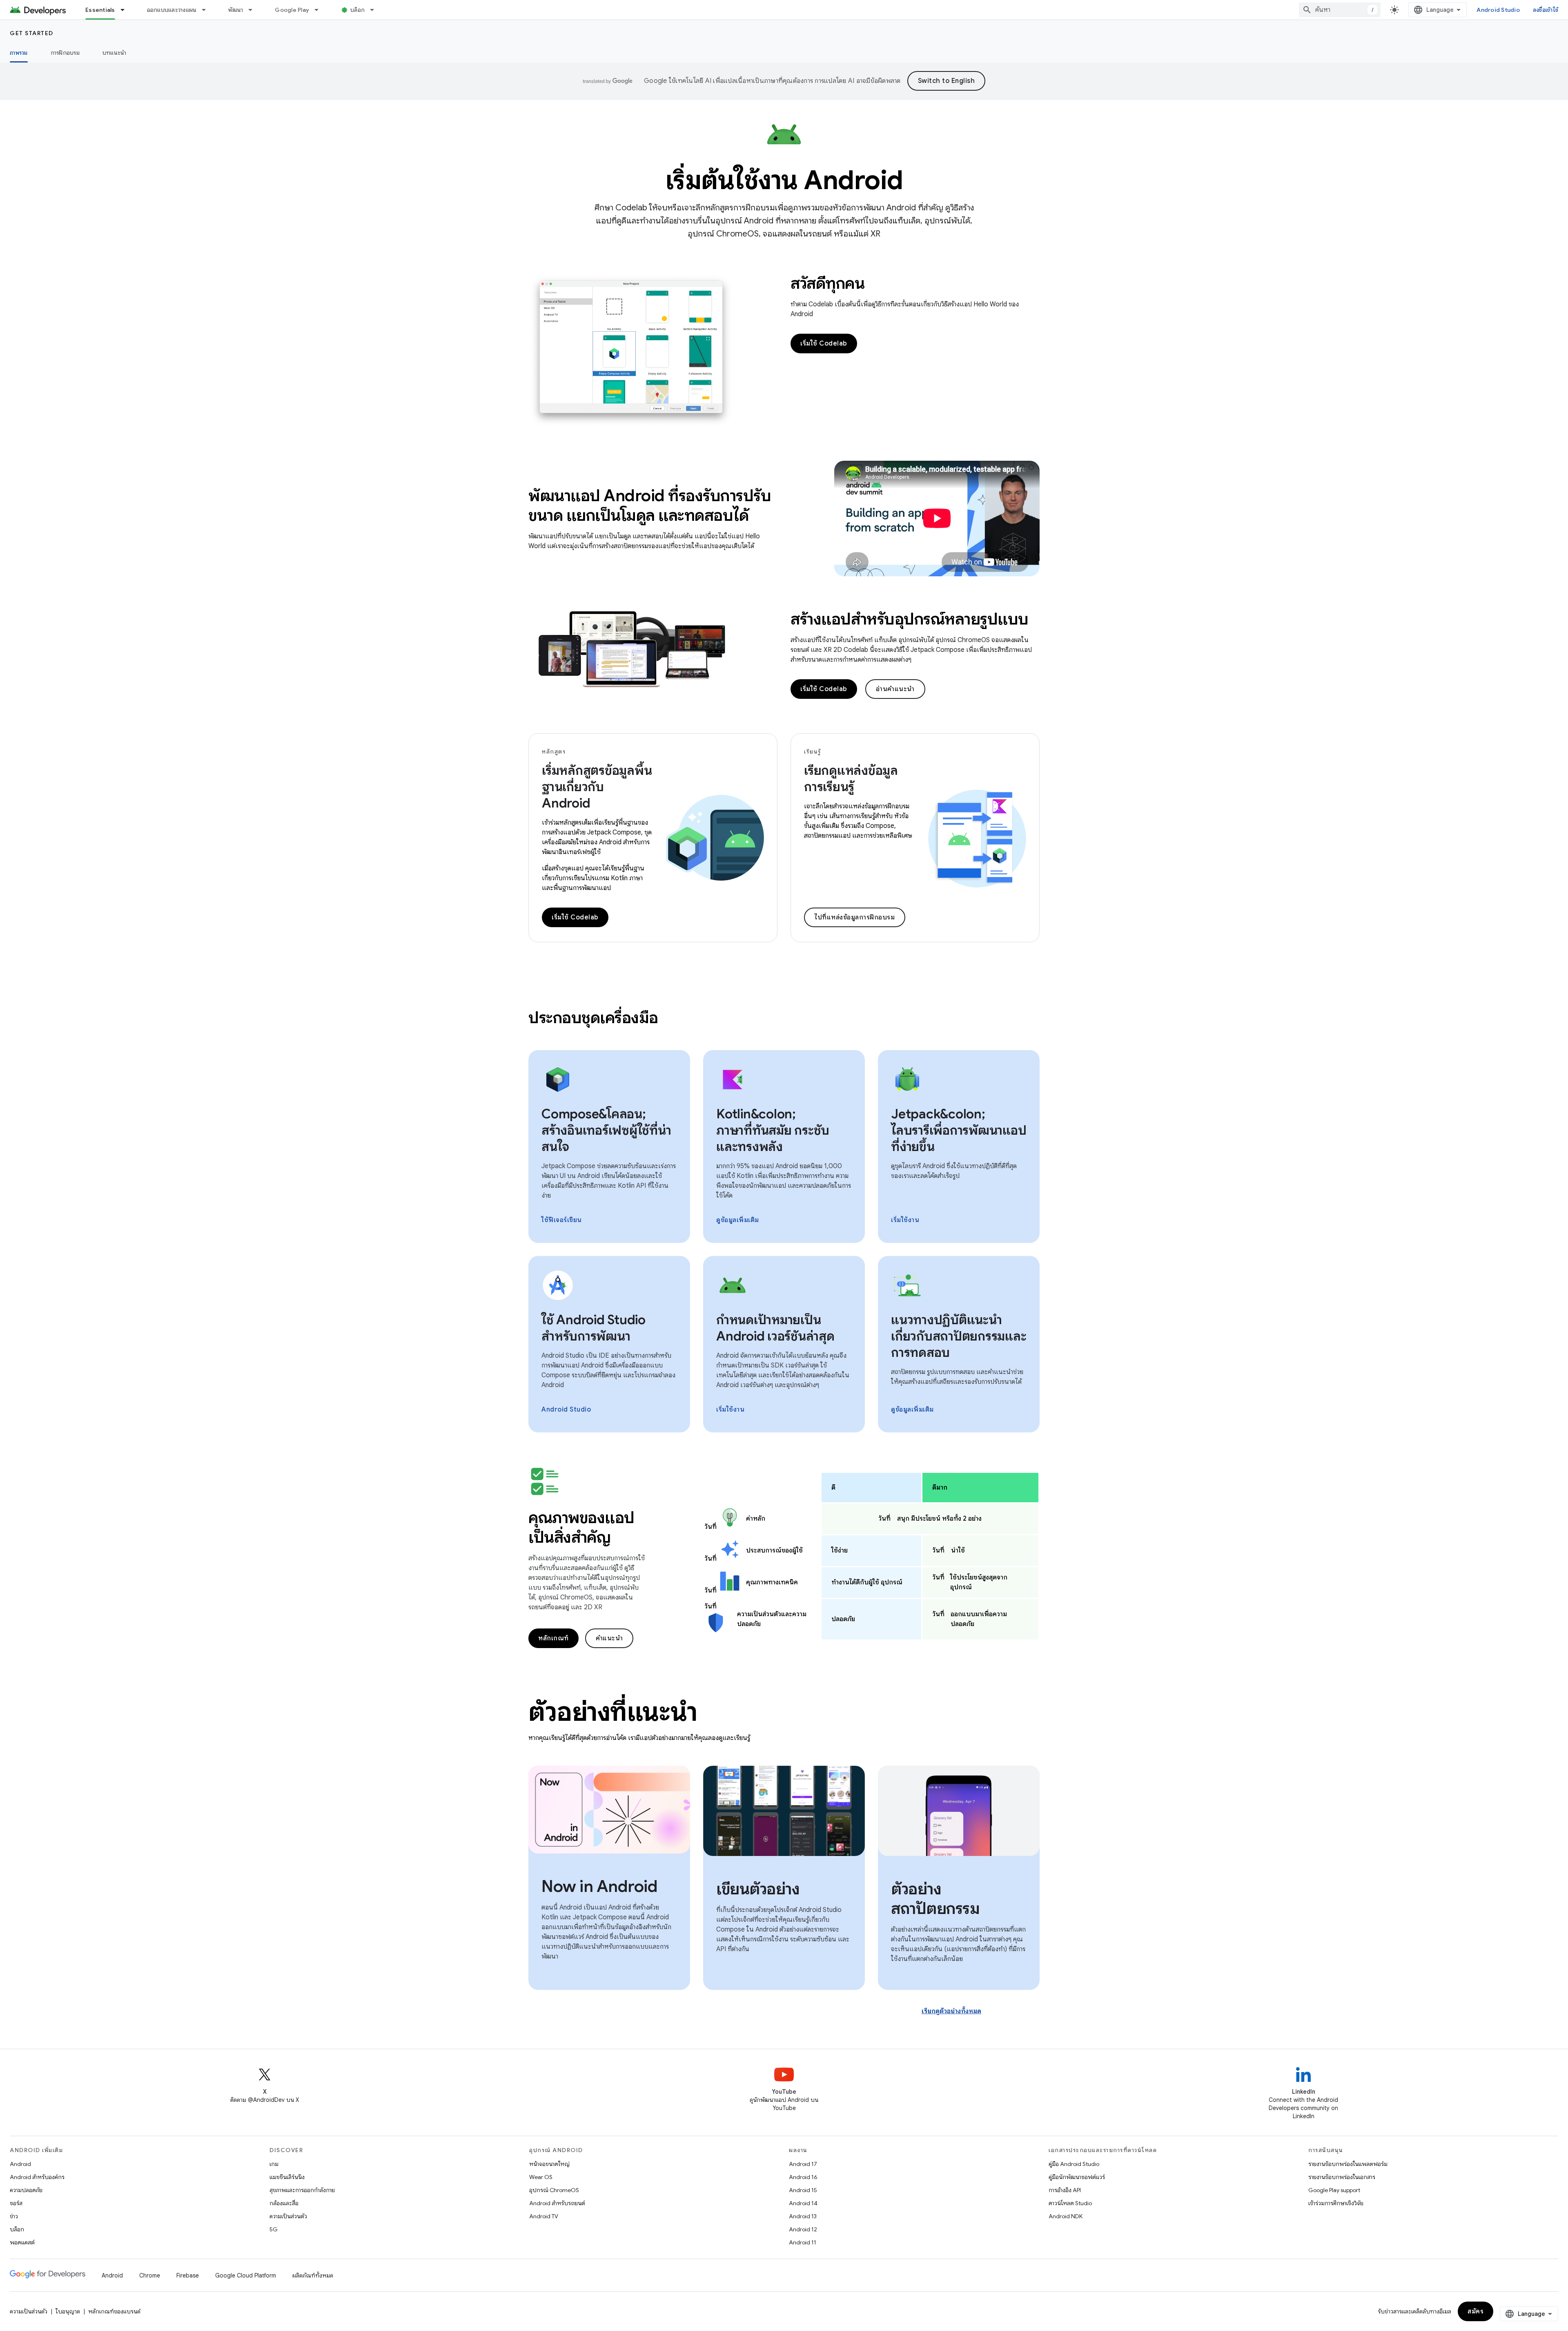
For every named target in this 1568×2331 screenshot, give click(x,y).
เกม (274, 2164)
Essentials (100, 10)
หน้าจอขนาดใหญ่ (549, 2164)
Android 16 (803, 2177)
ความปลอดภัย (26, 2190)
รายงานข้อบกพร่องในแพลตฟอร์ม (1348, 2164)
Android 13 (803, 2216)
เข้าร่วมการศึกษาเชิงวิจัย (1336, 2203)
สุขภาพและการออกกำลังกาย (302, 2190)
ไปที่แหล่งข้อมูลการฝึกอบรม (855, 917)
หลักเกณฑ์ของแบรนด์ (114, 2311)
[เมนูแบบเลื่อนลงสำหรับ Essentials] (126, 10)
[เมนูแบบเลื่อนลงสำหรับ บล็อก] (376, 10)
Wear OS (541, 2177)
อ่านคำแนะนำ (895, 689)
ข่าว (14, 2216)
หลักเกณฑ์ (553, 1638)
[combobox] (1340, 10)
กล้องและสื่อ (284, 2203)
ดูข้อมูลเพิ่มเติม (738, 1220)
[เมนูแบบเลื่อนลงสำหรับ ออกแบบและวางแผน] (207, 10)
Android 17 (803, 2164)
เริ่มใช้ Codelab (824, 344)
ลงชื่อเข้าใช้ (1546, 10)
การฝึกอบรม (65, 53)
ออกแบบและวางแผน (172, 10)
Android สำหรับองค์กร (37, 2177)
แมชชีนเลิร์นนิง (287, 2177)
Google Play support (1334, 2190)
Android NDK (1066, 2216)
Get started (32, 33)
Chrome (150, 2275)
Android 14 (803, 2203)
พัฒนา (236, 10)
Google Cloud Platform (246, 2275)
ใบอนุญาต (68, 2311)
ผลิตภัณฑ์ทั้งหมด (313, 2275)
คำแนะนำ (609, 1638)
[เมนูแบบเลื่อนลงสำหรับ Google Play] (320, 10)
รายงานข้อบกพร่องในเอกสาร (1342, 2177)
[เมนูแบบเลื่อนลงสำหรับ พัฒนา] (254, 10)
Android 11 (803, 2242)
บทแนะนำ (115, 53)
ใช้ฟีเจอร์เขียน (562, 1220)
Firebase (188, 2275)
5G (274, 2229)
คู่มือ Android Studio (1074, 2164)
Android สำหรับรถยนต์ (557, 2203)
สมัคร (1476, 2311)
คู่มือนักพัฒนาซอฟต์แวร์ (1077, 2177)
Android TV (544, 2216)
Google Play (292, 10)
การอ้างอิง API (1065, 2190)
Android (20, 2164)
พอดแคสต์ (22, 2242)
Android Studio (1498, 10)
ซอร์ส (16, 2203)
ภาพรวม (19, 53)
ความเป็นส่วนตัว (288, 2216)
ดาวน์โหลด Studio (1070, 2203)
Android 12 (803, 2229)
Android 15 (803, 2190)
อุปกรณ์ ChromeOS (554, 2190)
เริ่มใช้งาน (905, 1220)
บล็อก (357, 10)
